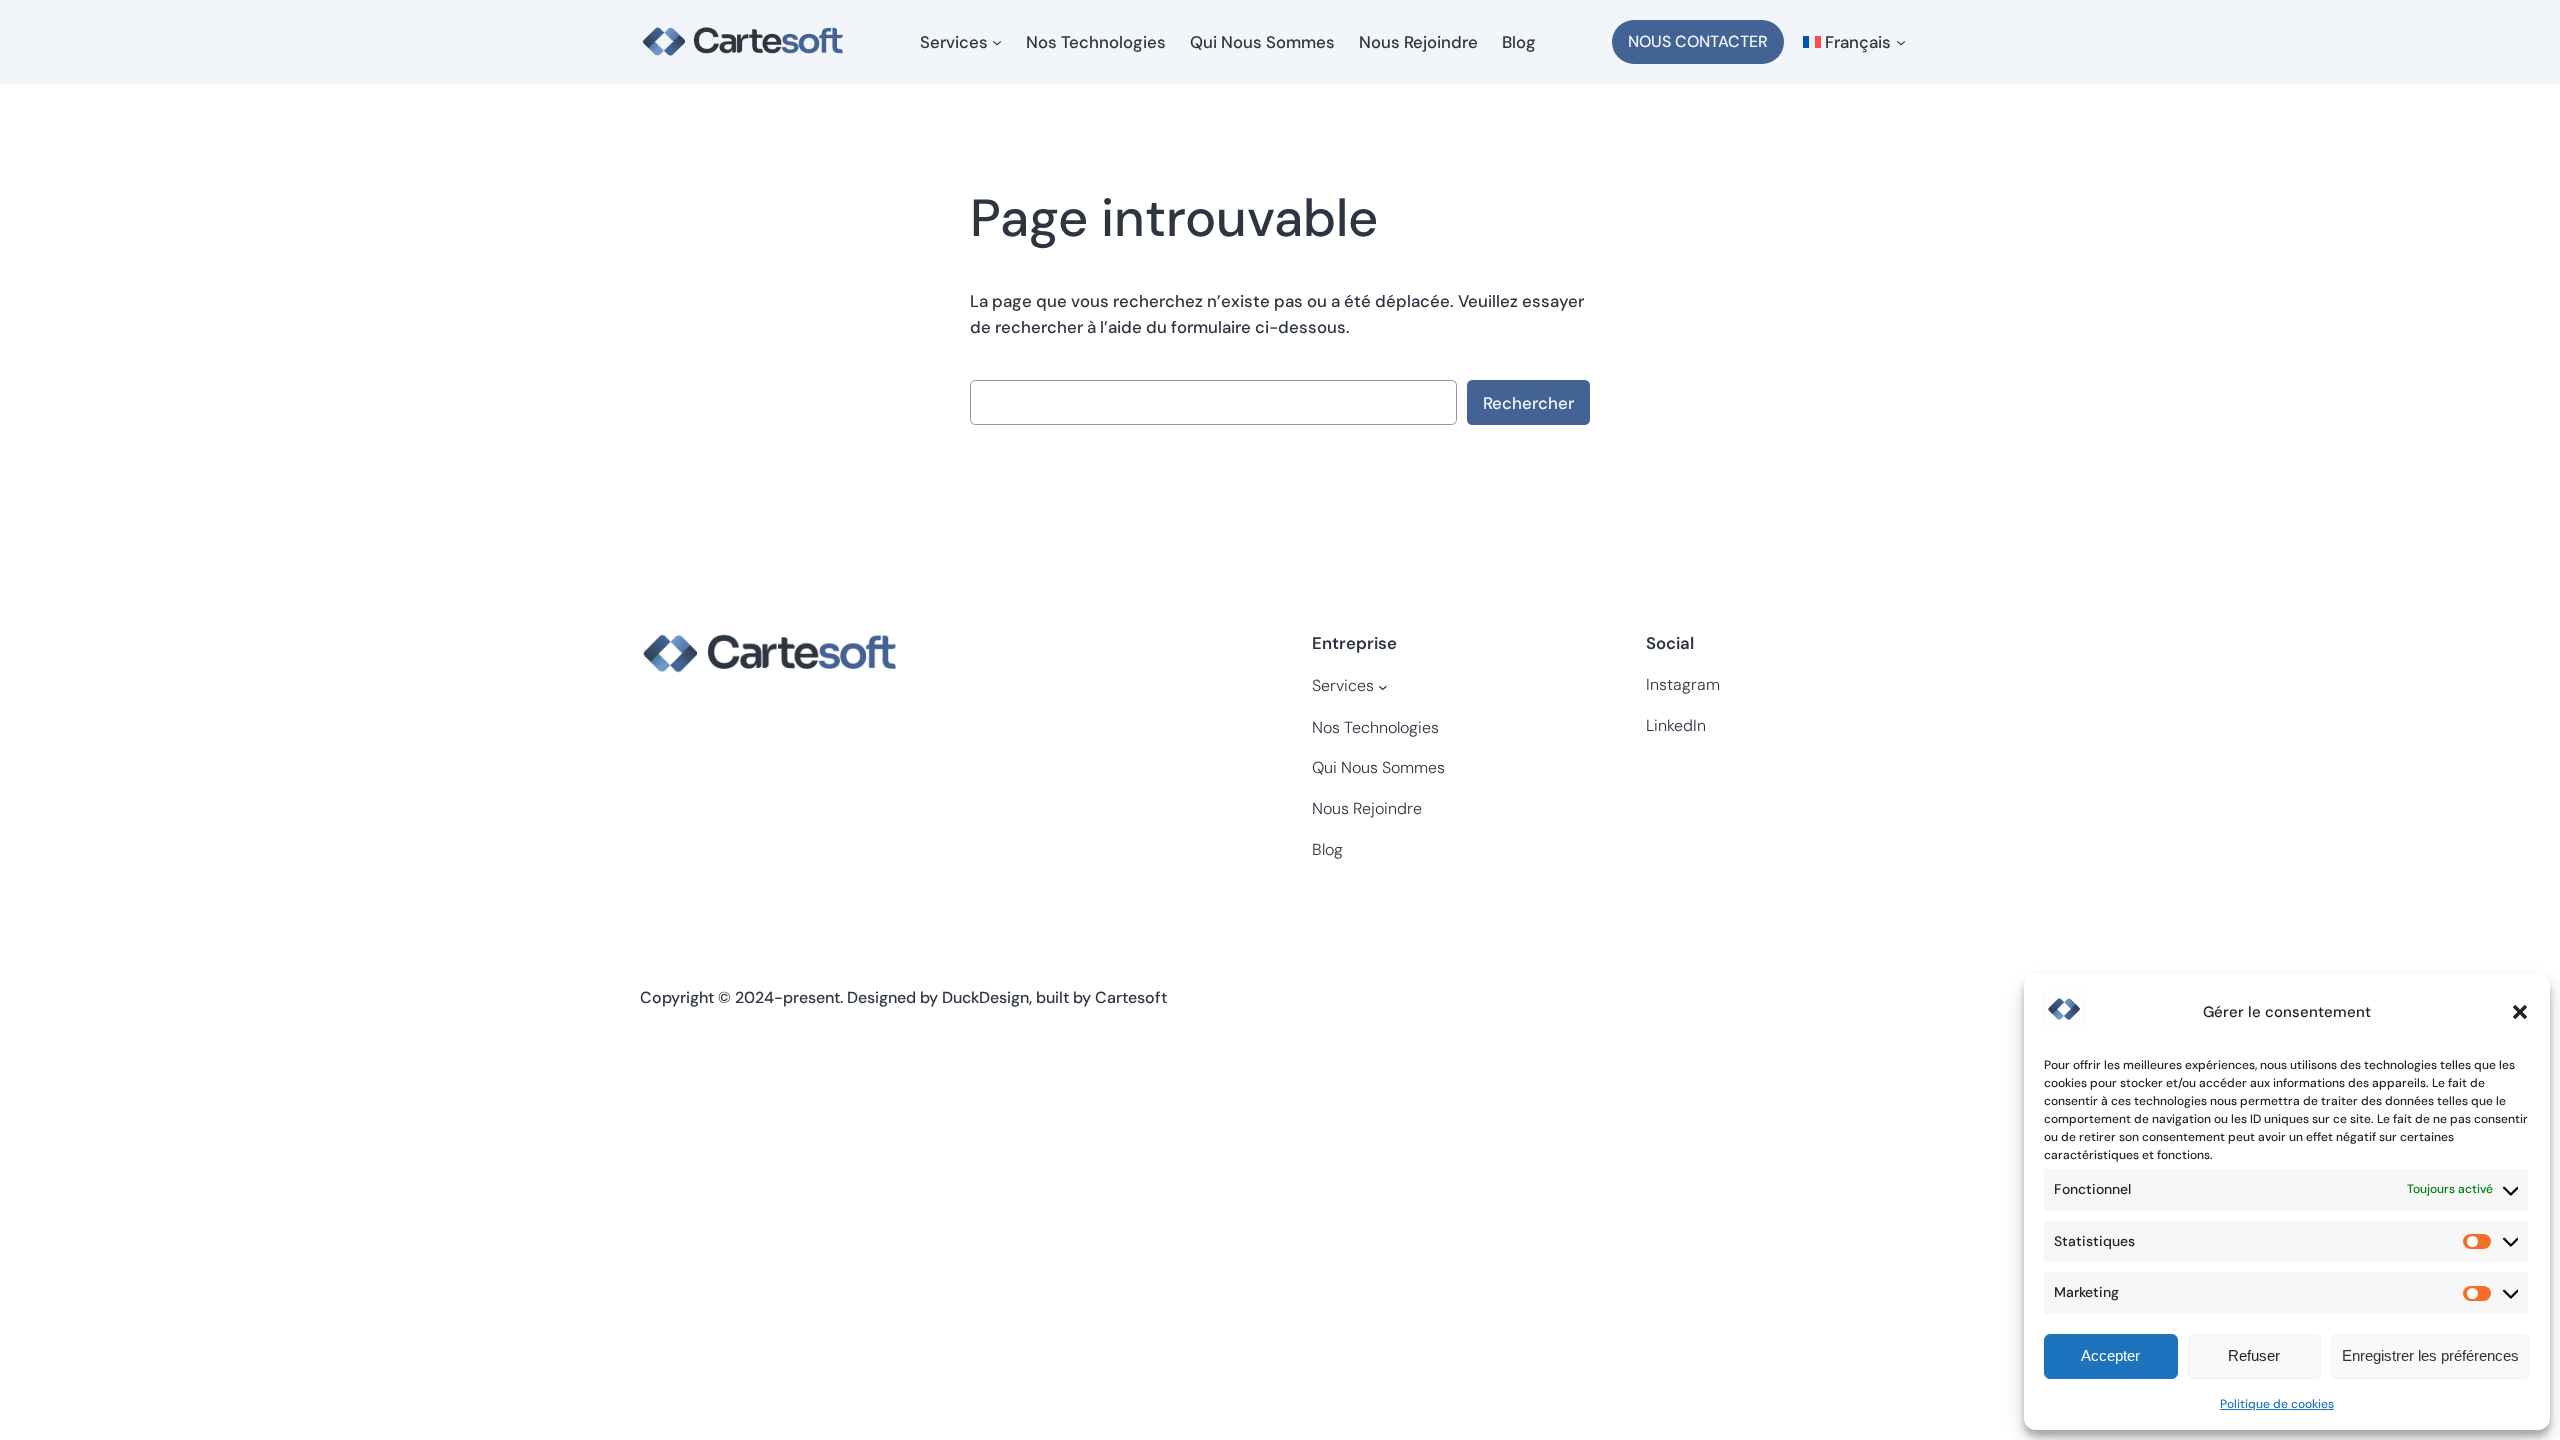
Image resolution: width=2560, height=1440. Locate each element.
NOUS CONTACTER (1698, 41)
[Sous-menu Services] (997, 42)
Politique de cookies (2277, 1404)
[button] (2520, 1012)
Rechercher (1528, 403)
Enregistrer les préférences (2430, 1355)
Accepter (2110, 1355)
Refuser (2254, 1355)
